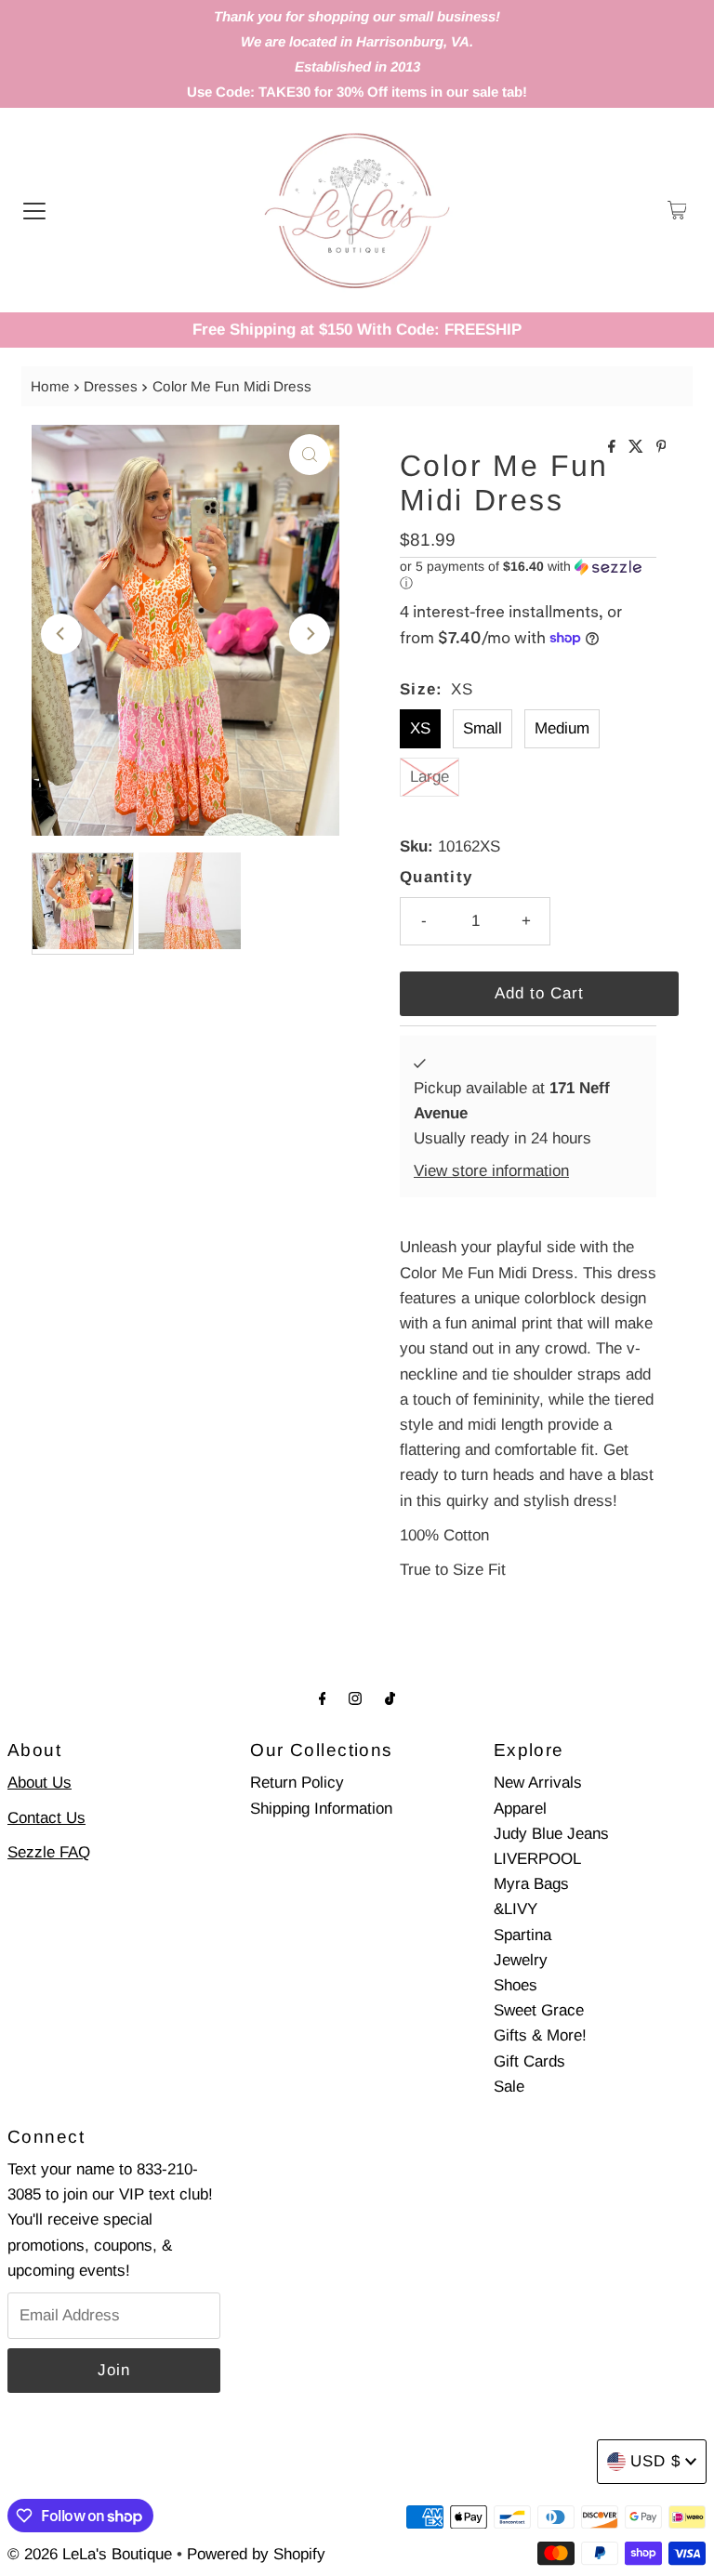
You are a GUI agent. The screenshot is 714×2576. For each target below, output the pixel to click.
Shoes (516, 1985)
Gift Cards (529, 2061)
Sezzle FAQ (49, 1852)
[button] (528, 575)
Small (483, 728)
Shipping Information (321, 1809)
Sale (509, 2087)
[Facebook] (323, 1698)
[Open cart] (677, 210)
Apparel (520, 1809)
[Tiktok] (390, 1698)
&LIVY (516, 1909)
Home (50, 386)
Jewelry (521, 1960)
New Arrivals (538, 1783)
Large (430, 777)
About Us (40, 1783)
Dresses (111, 386)
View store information (491, 1171)
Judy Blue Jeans (551, 1834)
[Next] (310, 634)
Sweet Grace (539, 2010)
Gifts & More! (540, 2035)
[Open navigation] (34, 210)
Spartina (522, 1935)
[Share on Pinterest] (661, 448)
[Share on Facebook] (614, 448)
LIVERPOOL (537, 1859)
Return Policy (297, 1783)
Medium (562, 728)
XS (420, 728)
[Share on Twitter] (638, 448)
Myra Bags (531, 1884)
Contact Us (46, 1818)
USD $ (655, 2461)
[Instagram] (355, 1698)
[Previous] (61, 634)
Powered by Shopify (256, 2554)
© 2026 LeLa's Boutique (90, 2554)
